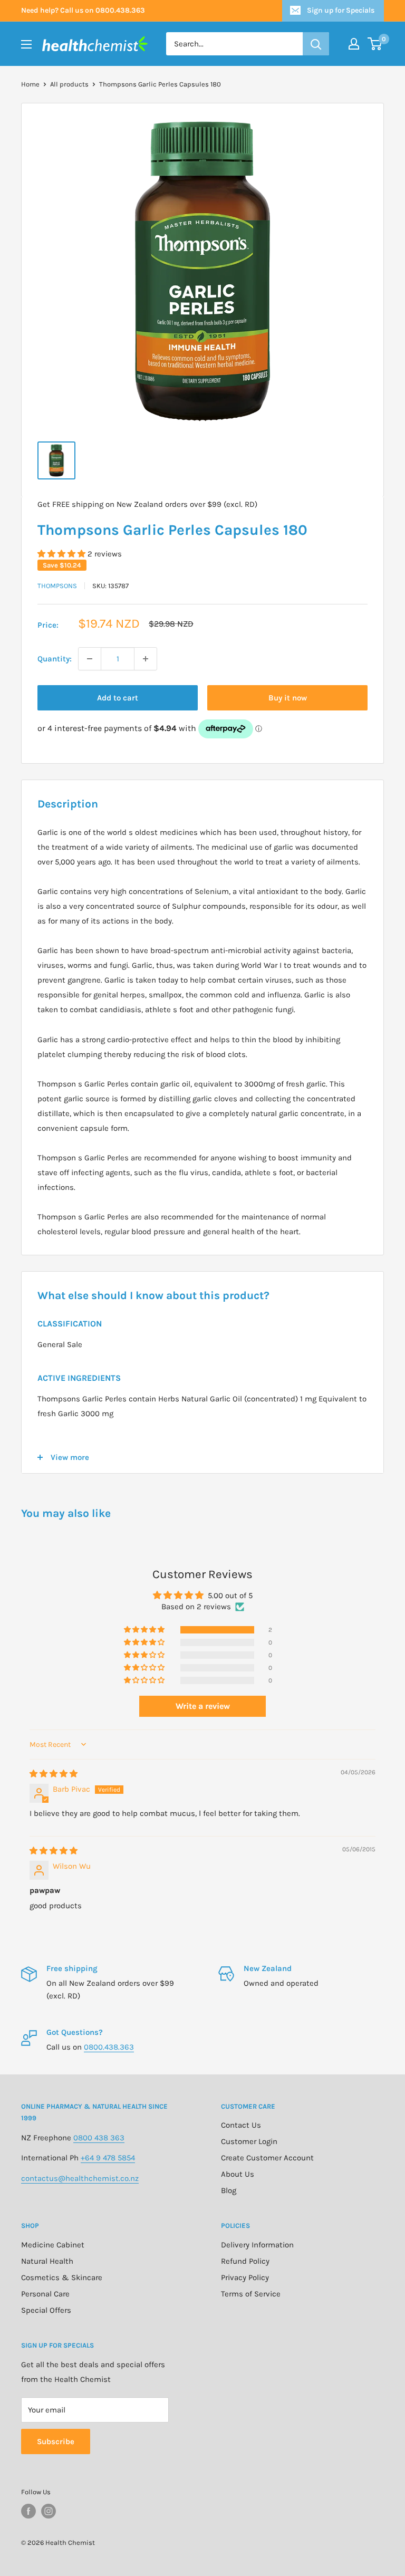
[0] (375, 44)
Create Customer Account (267, 2158)
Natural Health (47, 2261)
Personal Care (45, 2294)
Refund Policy (245, 2261)
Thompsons (57, 586)
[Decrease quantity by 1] (90, 659)
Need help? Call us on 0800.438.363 (83, 10)
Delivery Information (257, 2245)
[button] (62, 554)
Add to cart (118, 698)
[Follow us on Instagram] (49, 2511)
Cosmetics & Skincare (62, 2277)
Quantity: (55, 659)
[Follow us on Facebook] (28, 2511)
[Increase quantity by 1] (146, 659)
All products (69, 84)
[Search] (316, 44)
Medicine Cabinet (53, 2245)
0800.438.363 (109, 2047)
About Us (238, 2174)
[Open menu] (26, 44)
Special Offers (46, 2310)
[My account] (354, 44)
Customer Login (249, 2141)
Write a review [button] (203, 1706)
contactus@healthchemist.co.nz (80, 2178)
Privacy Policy (245, 2277)
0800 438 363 (99, 2138)
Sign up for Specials (341, 10)
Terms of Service (251, 2294)
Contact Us (241, 2125)
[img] (54, 1774)
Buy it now (288, 698)
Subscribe (56, 2442)
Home (30, 84)
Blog (229, 2190)
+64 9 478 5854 (108, 2158)
